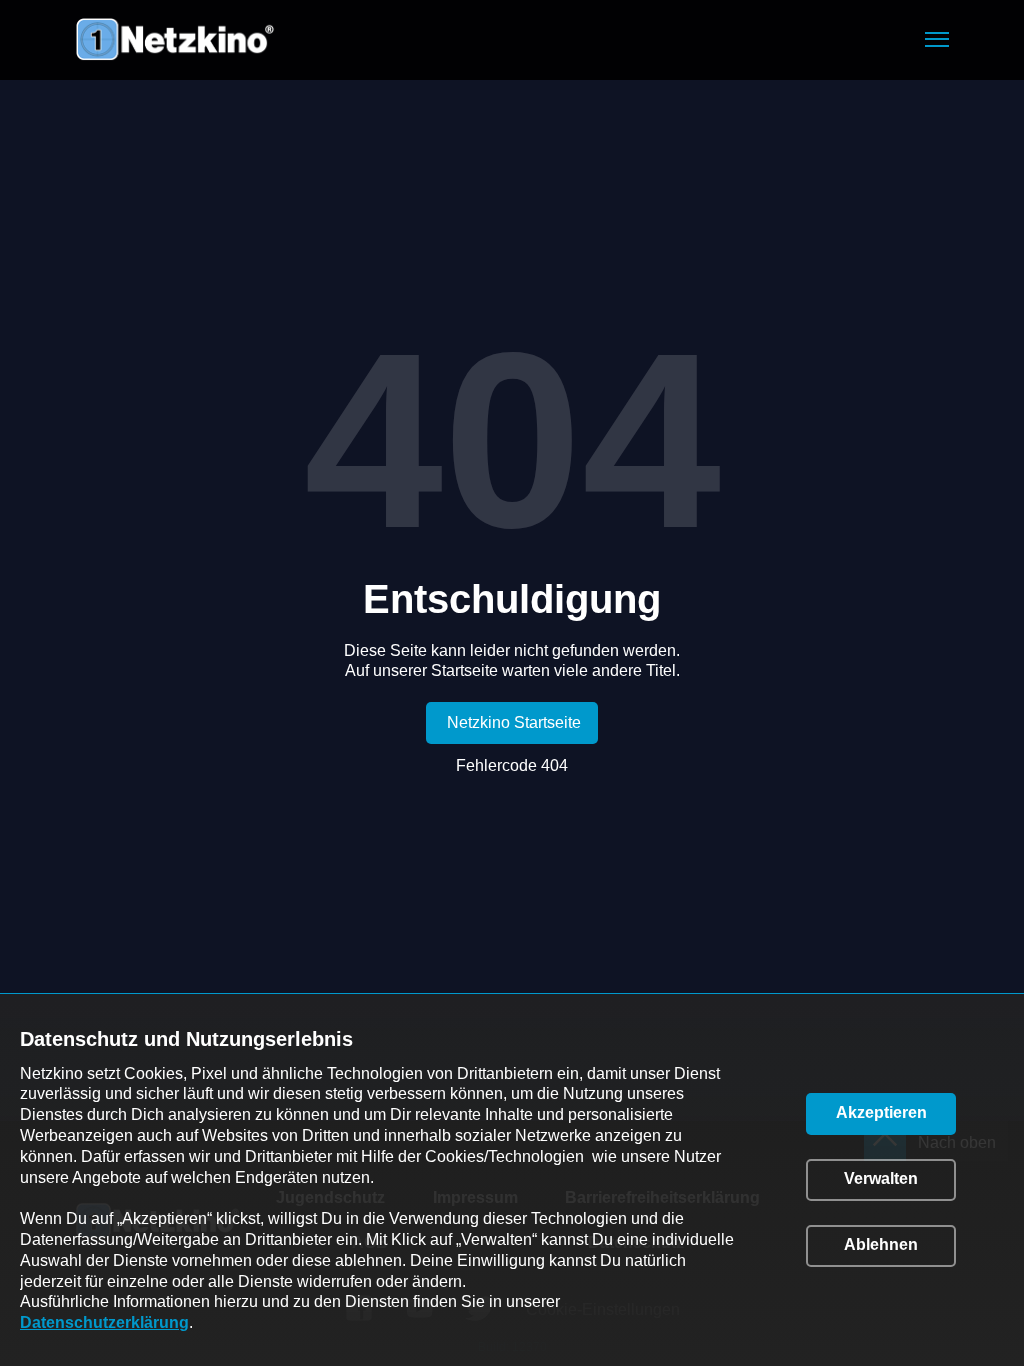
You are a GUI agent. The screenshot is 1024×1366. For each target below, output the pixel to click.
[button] (937, 39)
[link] (512, 723)
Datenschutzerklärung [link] (104, 1322)
